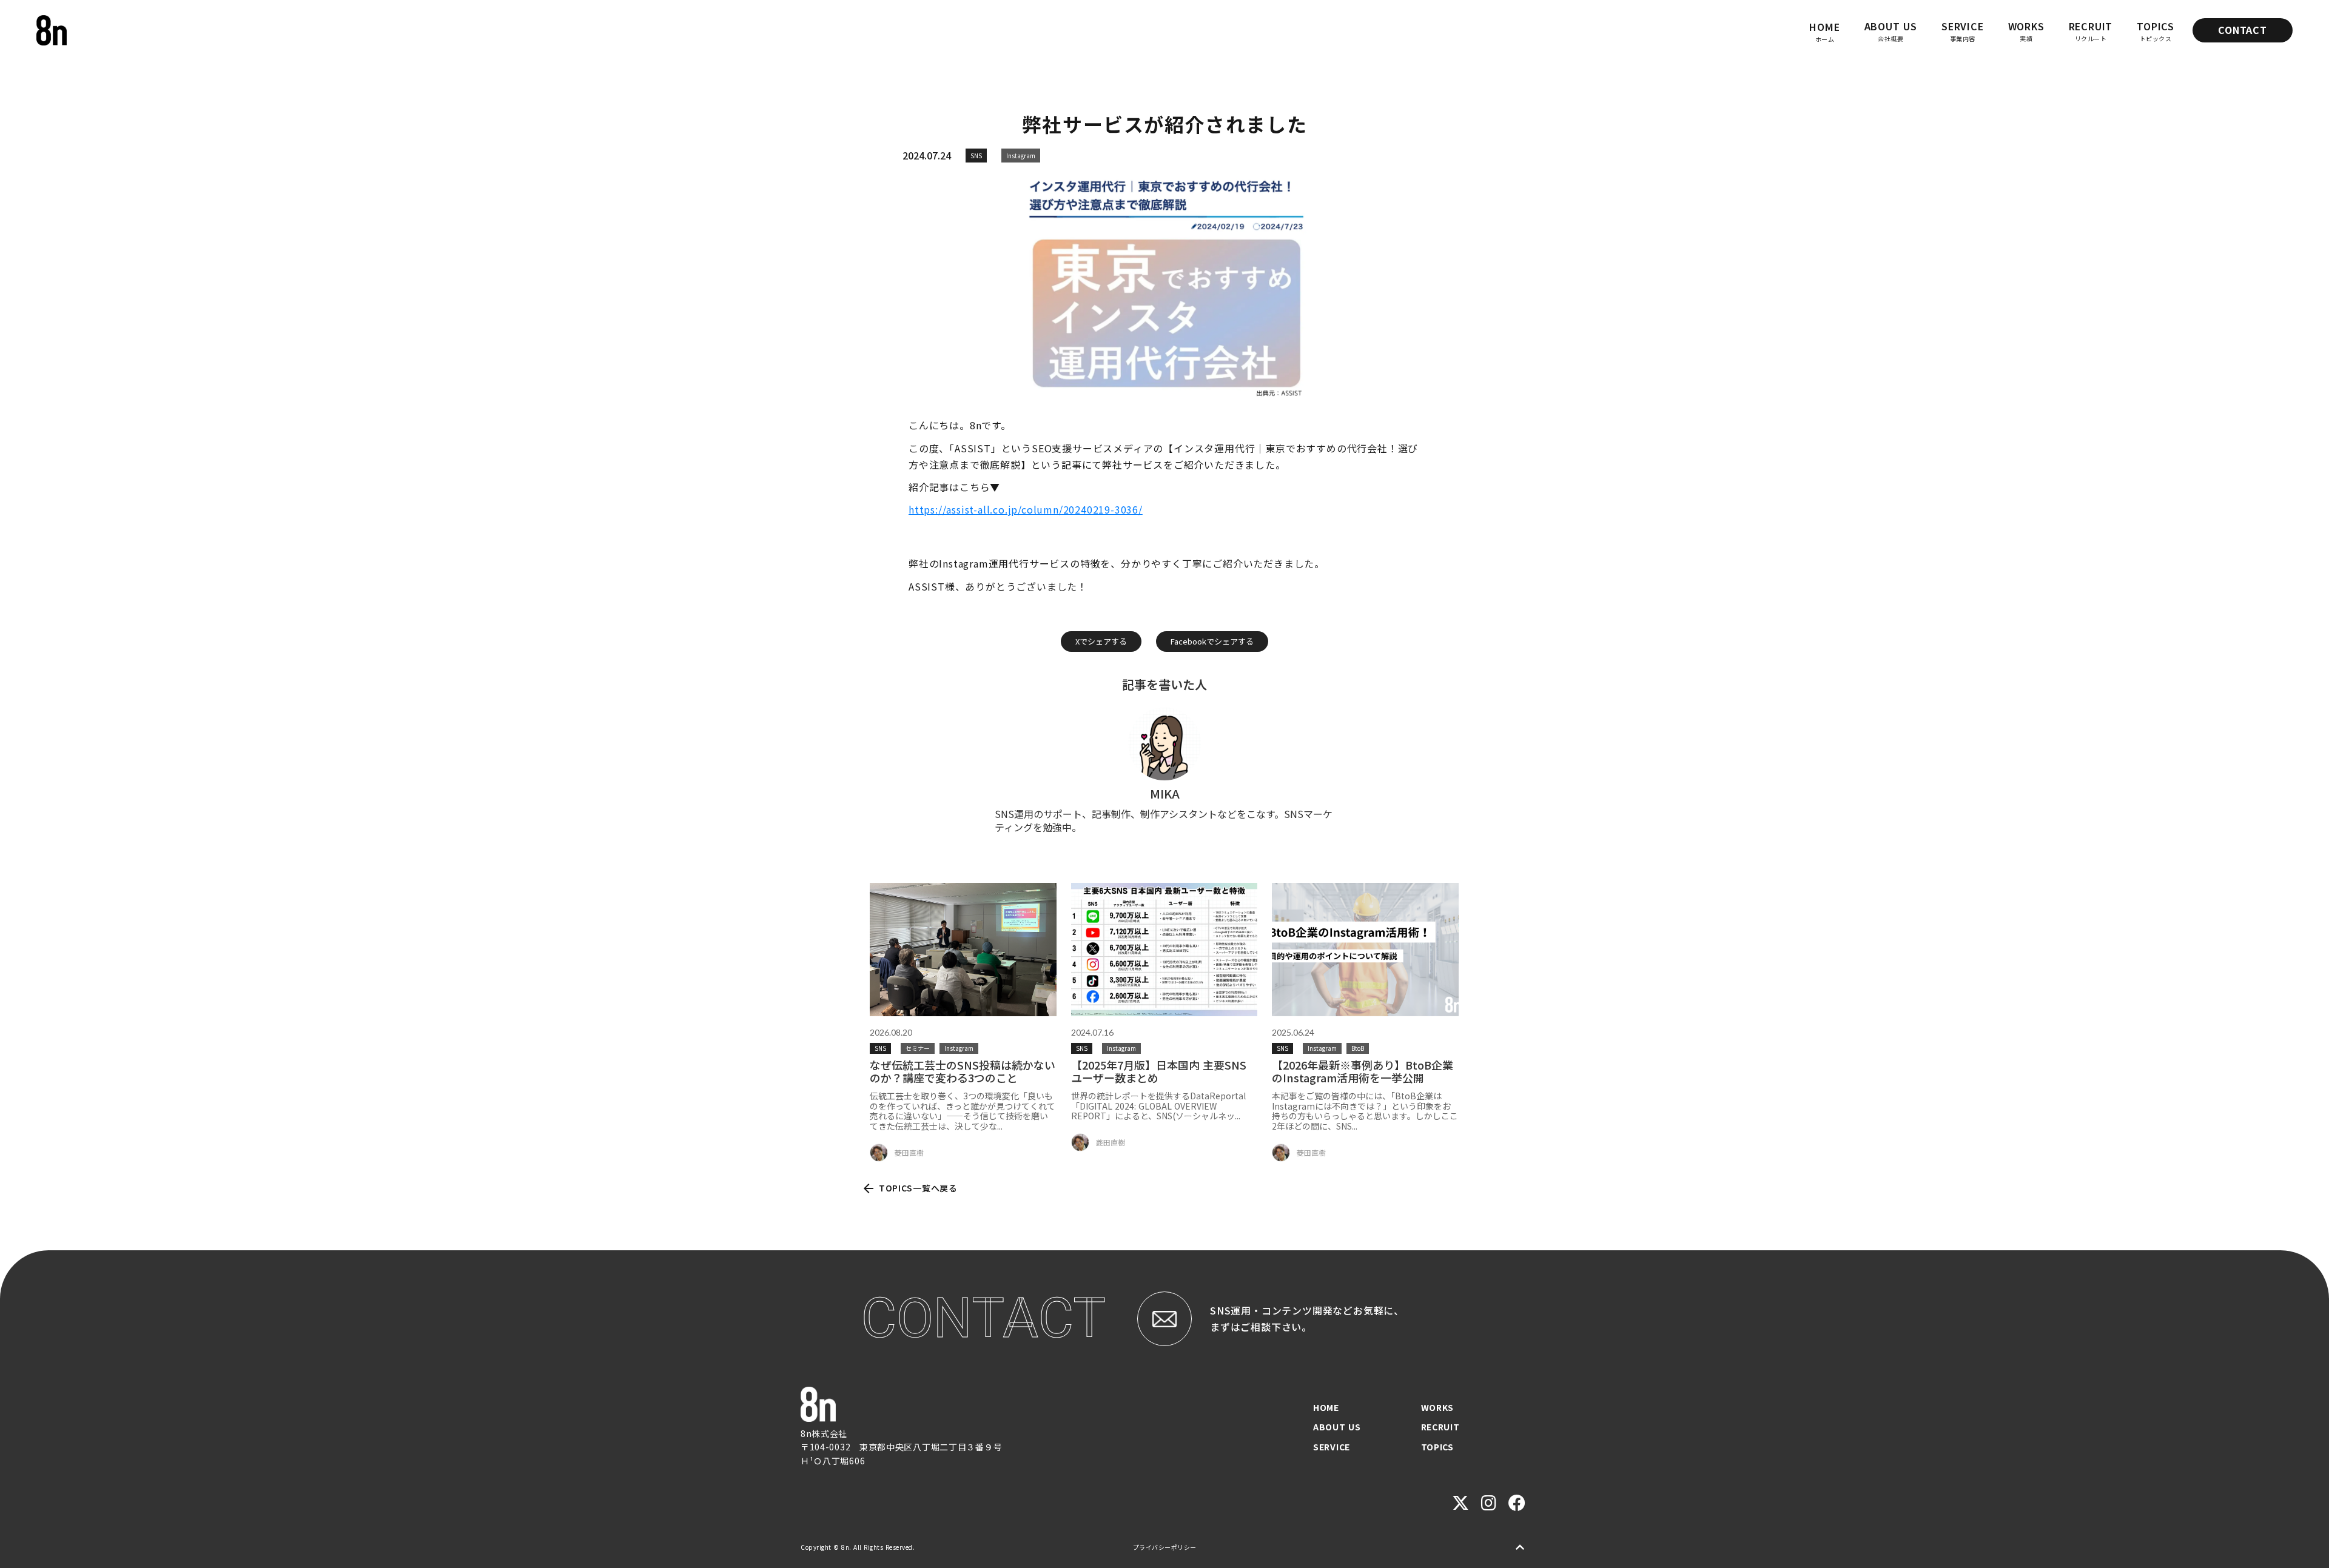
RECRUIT (1440, 1427)
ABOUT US (1337, 1427)
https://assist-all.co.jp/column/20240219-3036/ (1026, 509)
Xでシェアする (1101, 641)
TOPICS (1437, 1447)
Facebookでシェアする (1212, 641)
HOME (1326, 1407)
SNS (976, 156)
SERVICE (1332, 1447)
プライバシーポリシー (1165, 1547)
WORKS (1438, 1407)
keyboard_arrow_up (1520, 1547)
